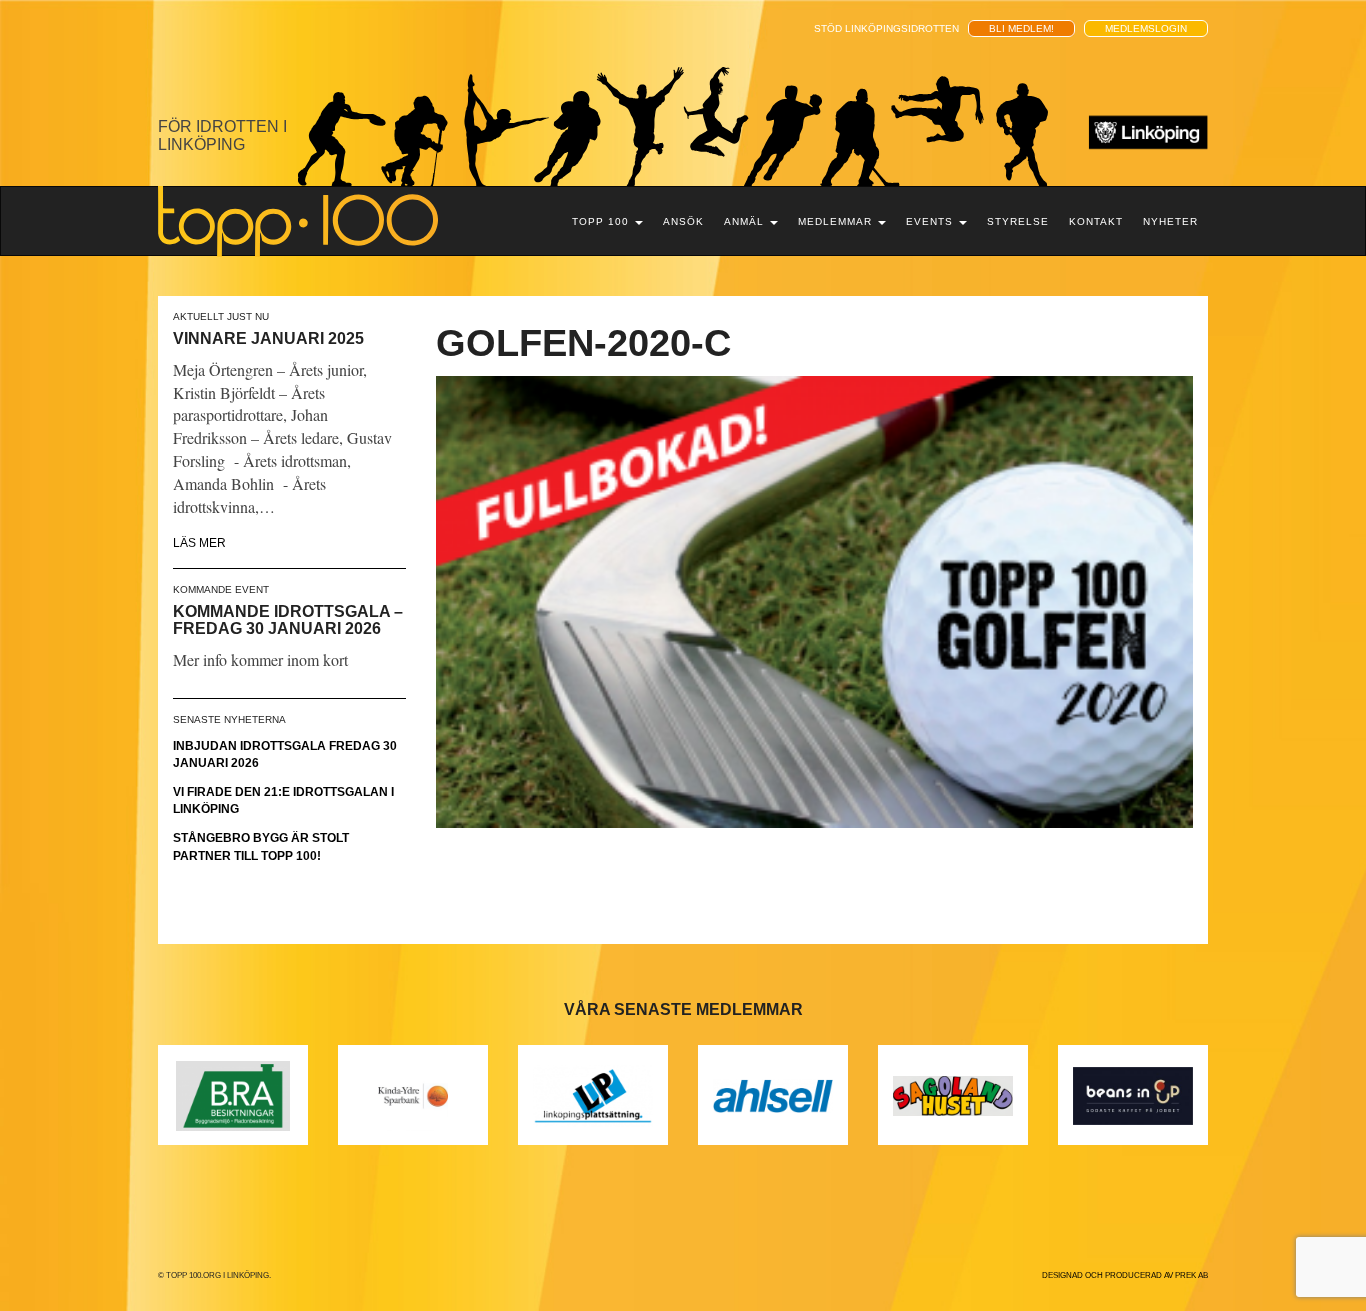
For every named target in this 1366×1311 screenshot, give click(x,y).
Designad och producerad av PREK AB (1125, 1275)
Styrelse (1018, 221)
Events (931, 221)
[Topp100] (298, 220)
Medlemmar (837, 221)
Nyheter (1170, 221)
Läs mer (199, 543)
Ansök (683, 221)
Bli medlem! (1021, 28)
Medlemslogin (1146, 28)
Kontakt (1096, 221)
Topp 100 (602, 221)
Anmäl (746, 221)
